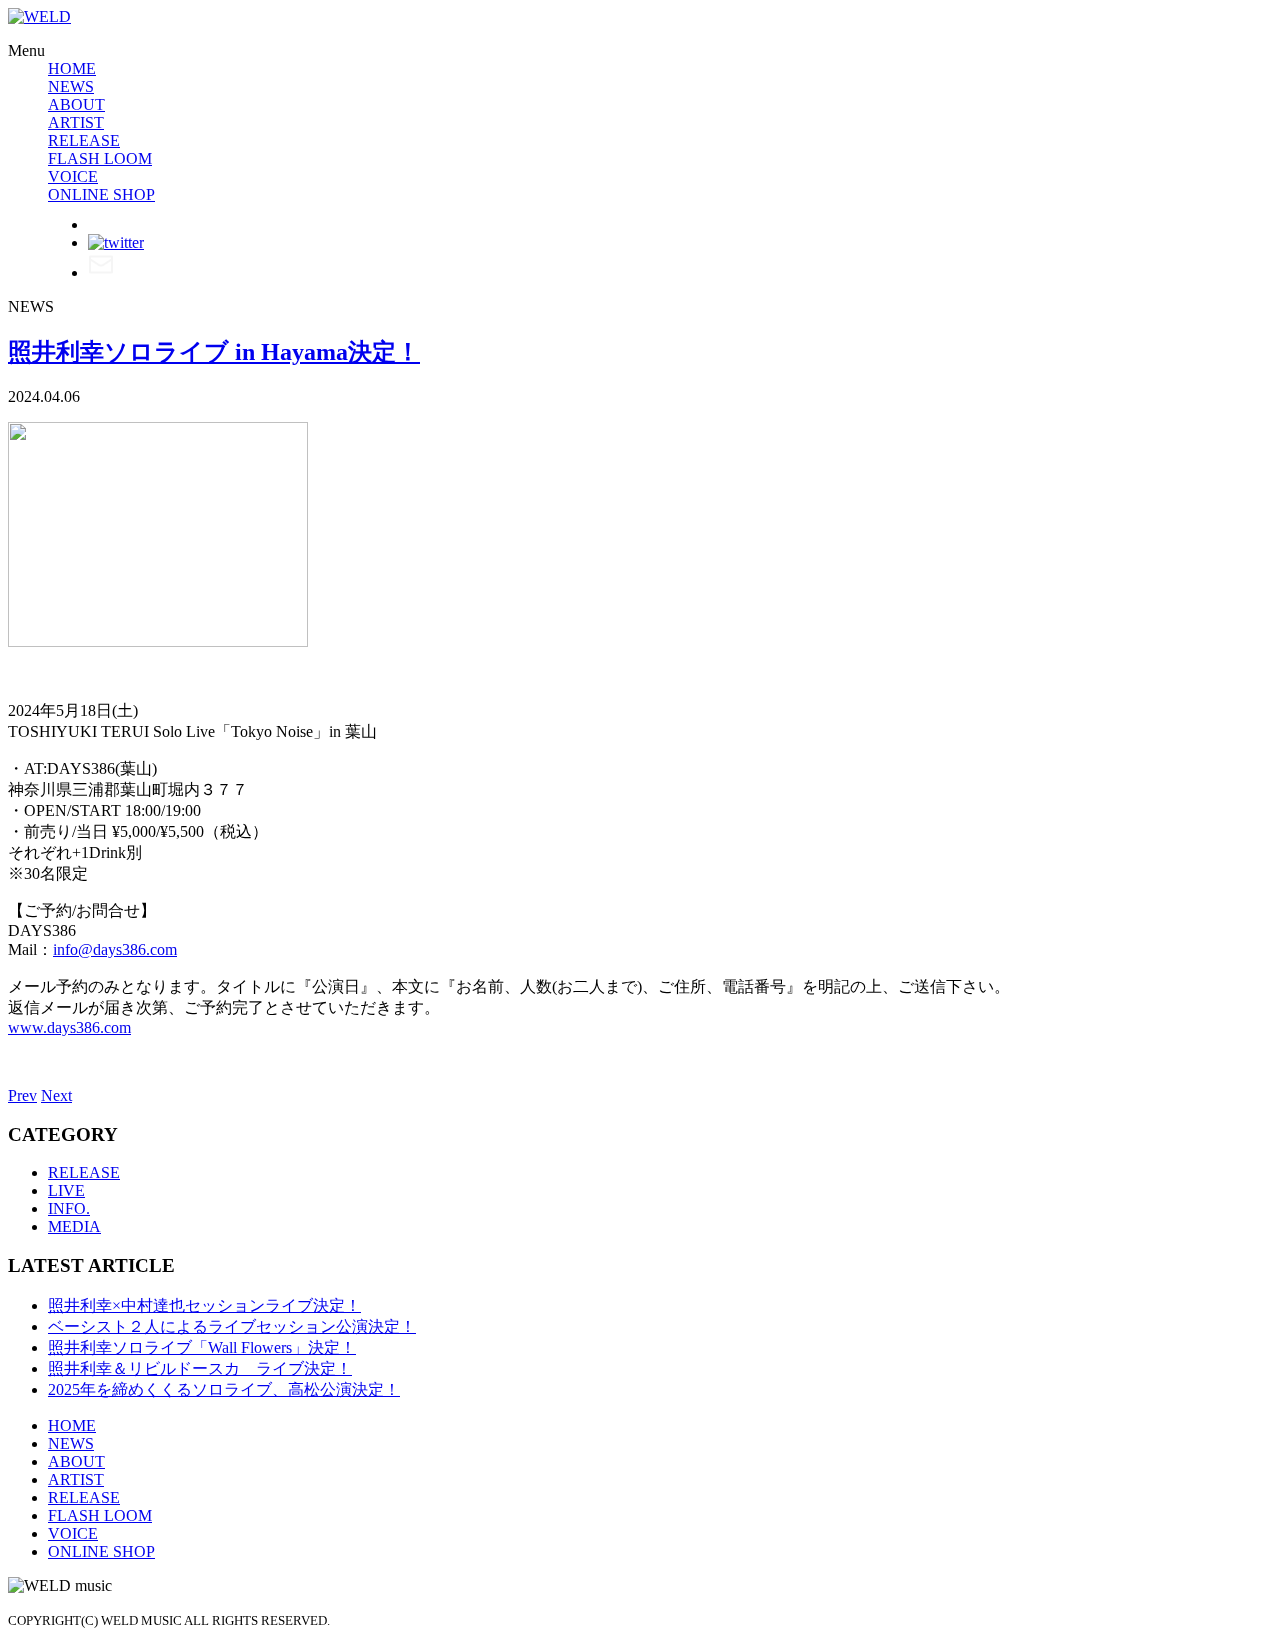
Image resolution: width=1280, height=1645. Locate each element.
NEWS (71, 86)
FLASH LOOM (100, 158)
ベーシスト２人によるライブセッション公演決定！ (232, 1326)
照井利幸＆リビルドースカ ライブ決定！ (200, 1368)
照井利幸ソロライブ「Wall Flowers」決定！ (202, 1347)
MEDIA (74, 1226)
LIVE (66, 1190)
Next (56, 1095)
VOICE (73, 176)
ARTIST (76, 122)
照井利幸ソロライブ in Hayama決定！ (214, 352)
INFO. (69, 1208)
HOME (72, 68)
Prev (22, 1095)
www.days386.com (69, 1027)
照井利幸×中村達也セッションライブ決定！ (204, 1305)
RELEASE (84, 140)
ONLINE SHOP (101, 194)
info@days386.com (115, 949)
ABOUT (76, 104)
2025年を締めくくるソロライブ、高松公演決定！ (224, 1389)
